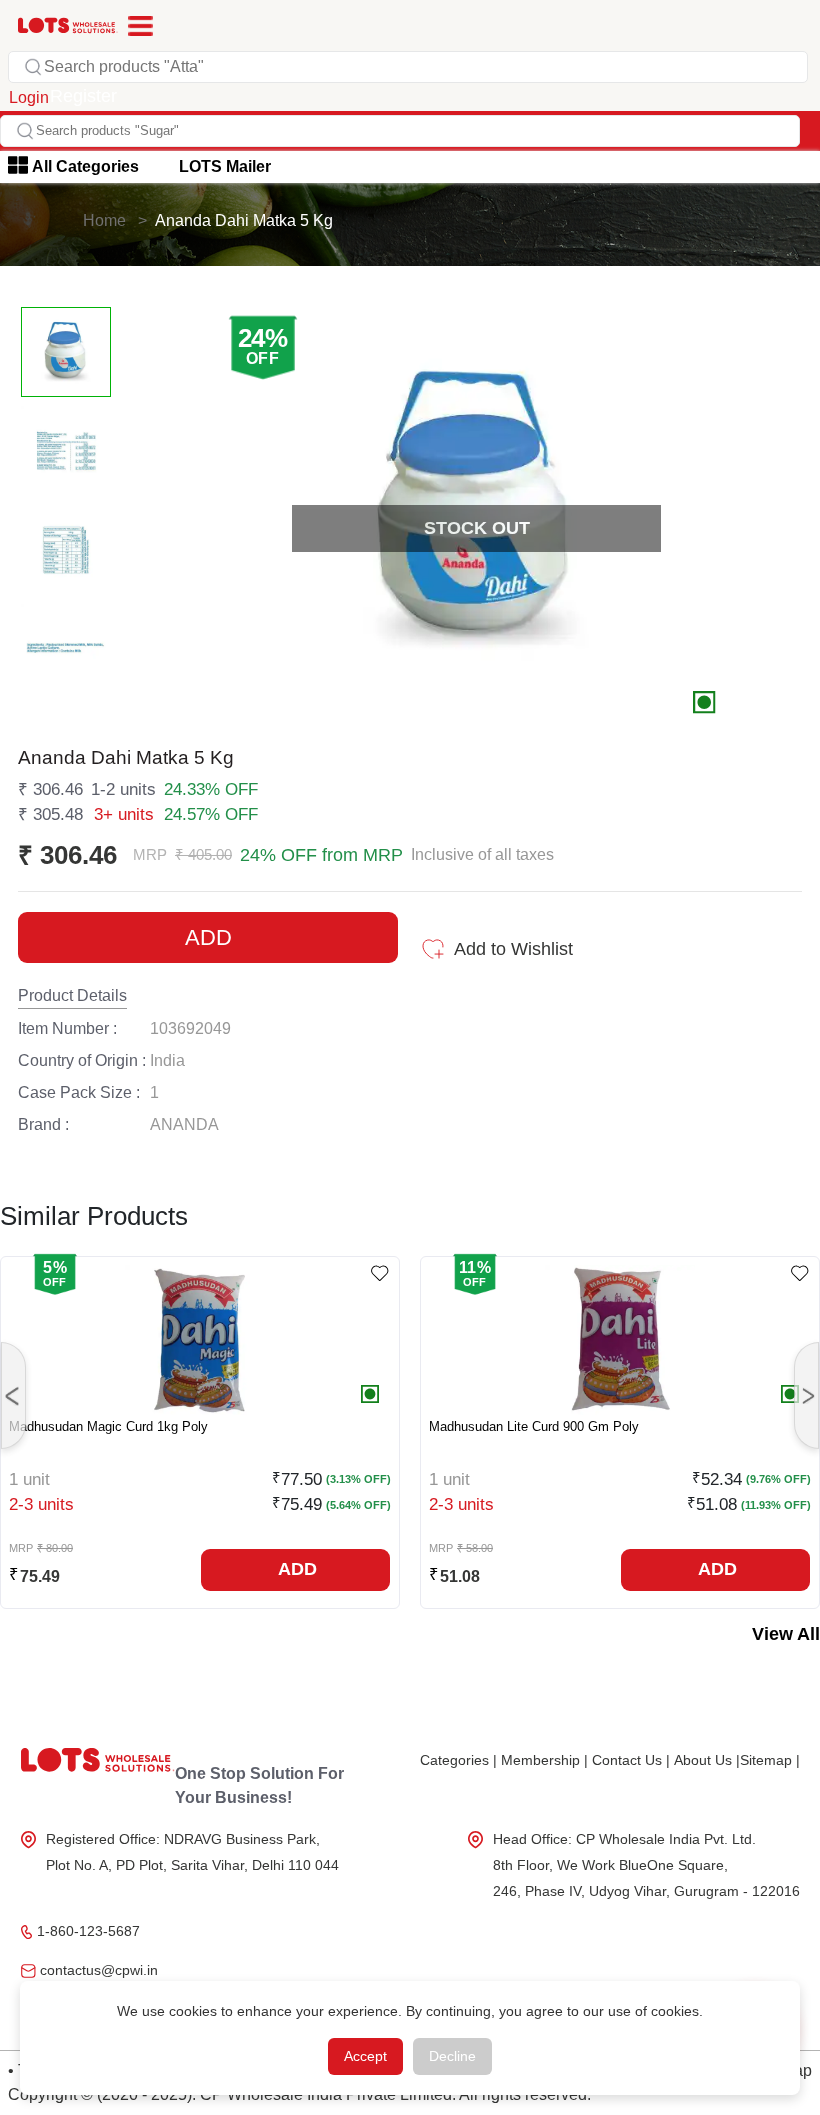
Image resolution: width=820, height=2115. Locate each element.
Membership (544, 1760)
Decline (452, 2056)
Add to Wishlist (513, 949)
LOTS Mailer (225, 166)
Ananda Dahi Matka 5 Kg (244, 220)
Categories (458, 1760)
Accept (365, 2056)
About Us (707, 1760)
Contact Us (631, 1760)
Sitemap (770, 1760)
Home (104, 220)
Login (29, 97)
